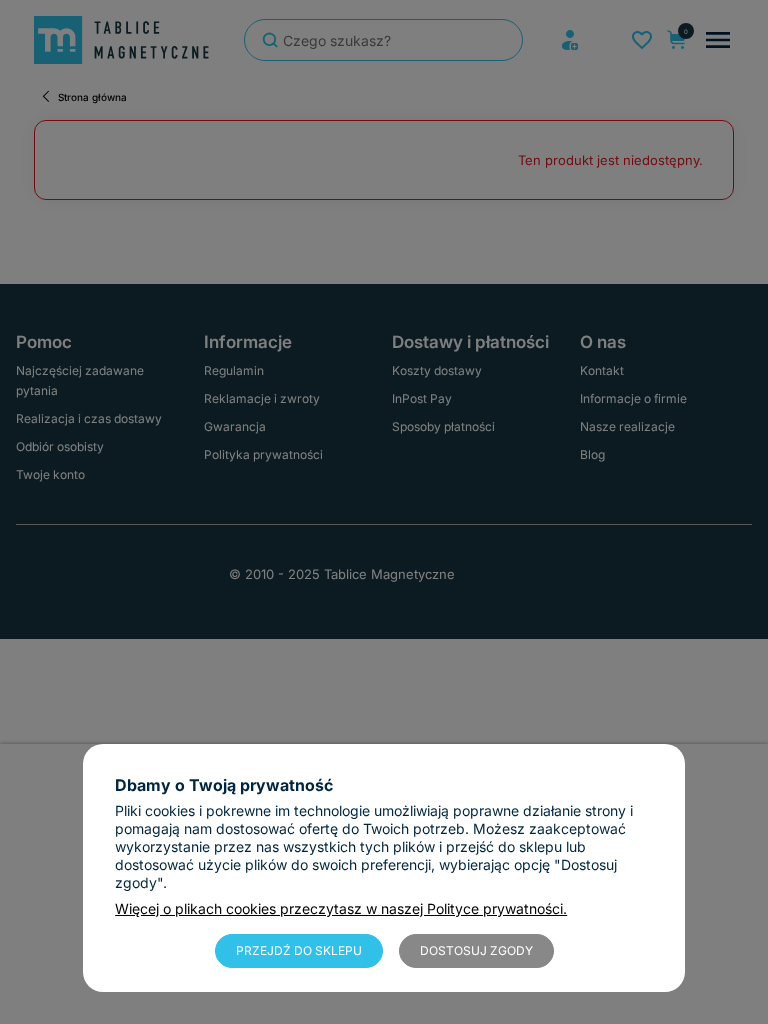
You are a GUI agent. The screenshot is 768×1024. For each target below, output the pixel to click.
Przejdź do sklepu (299, 950)
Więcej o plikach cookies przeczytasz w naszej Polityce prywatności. (341, 908)
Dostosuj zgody (476, 950)
